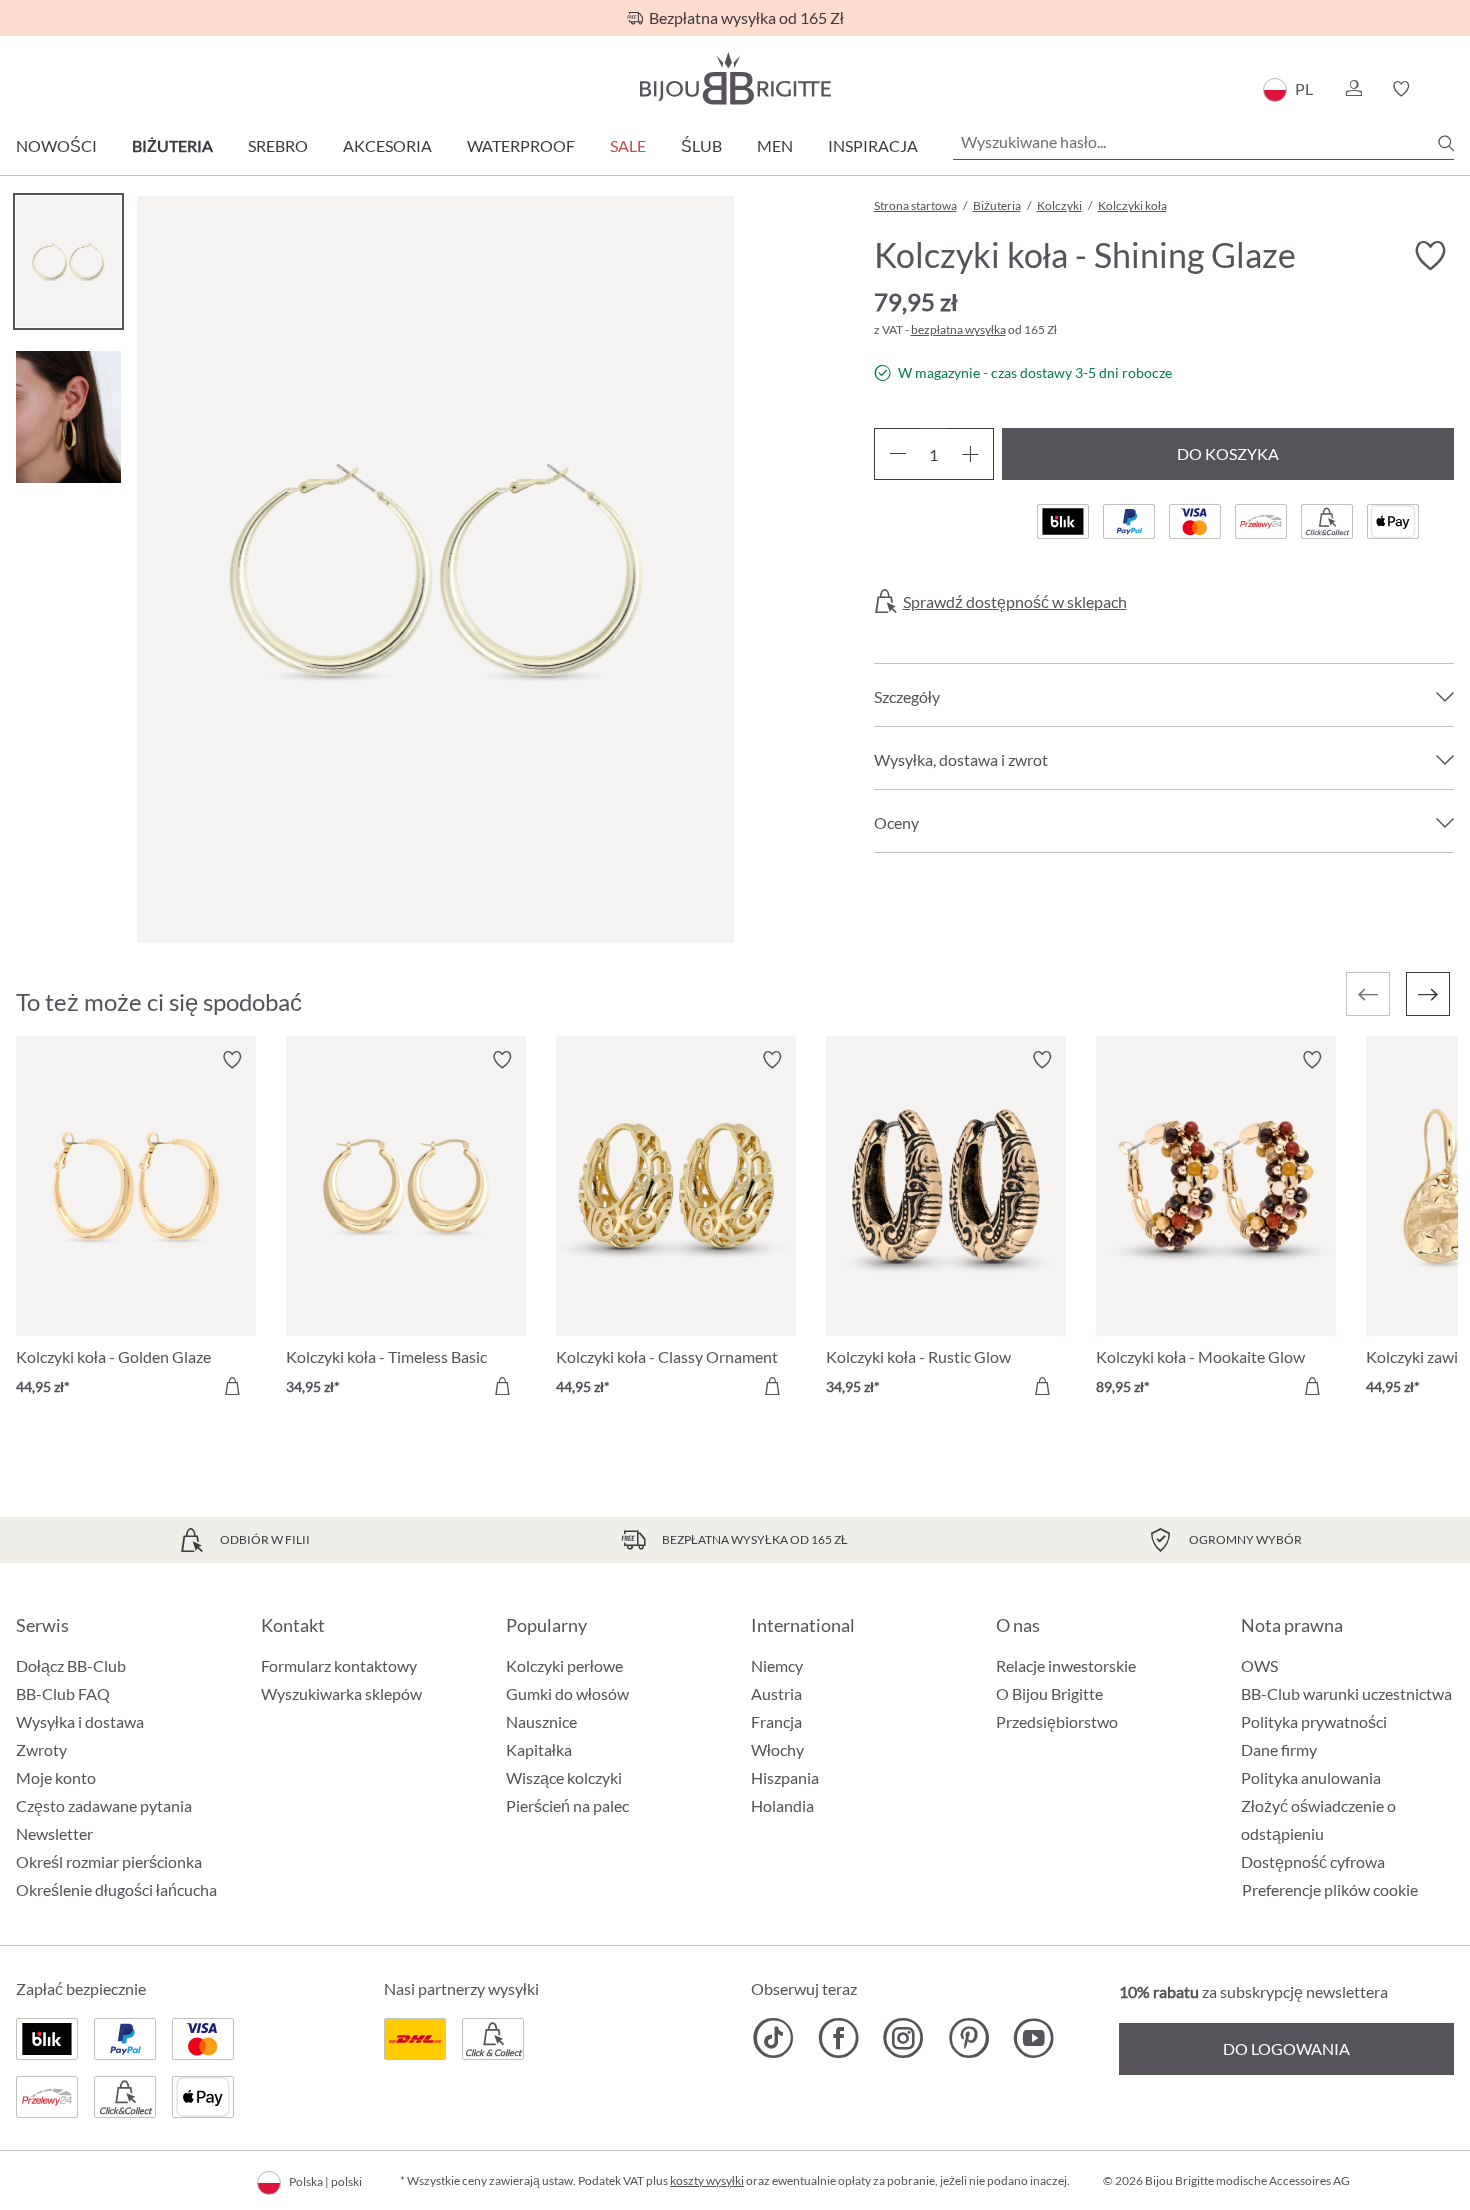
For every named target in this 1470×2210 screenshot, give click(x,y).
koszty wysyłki (707, 2180)
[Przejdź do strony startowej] (735, 78)
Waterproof (521, 145)
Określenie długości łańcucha (116, 1889)
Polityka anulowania (1311, 1777)
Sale (628, 145)
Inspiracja (873, 145)
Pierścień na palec (567, 1805)
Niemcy (777, 1665)
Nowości (56, 145)
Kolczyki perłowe (564, 1665)
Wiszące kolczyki (564, 1777)
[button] (1353, 89)
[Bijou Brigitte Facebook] (838, 2038)
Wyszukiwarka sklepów (341, 1693)
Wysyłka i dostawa (80, 1721)
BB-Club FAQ (63, 1693)
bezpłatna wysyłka (958, 329)
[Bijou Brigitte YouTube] (1033, 2038)
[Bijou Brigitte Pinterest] (968, 2038)
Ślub (701, 145)
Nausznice (541, 1721)
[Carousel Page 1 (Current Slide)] (68, 261)
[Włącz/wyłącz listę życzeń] (1430, 256)
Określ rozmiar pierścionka (109, 1861)
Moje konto (56, 1777)
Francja (776, 1721)
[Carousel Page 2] (68, 416)
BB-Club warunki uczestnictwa (1346, 1693)
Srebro (278, 145)
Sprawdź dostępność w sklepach (1015, 602)
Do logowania (1286, 2048)
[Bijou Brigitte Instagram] (903, 2038)
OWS (1259, 1665)
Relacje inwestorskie (1066, 1665)
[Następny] (1428, 994)
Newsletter (54, 1833)
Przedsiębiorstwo (1057, 1721)
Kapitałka (539, 1749)
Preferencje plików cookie (1330, 1890)
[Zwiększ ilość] (970, 454)
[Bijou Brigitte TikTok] (773, 2038)
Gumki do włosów (567, 1693)
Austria (776, 1693)
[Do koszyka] (232, 1386)
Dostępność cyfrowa (1313, 1861)
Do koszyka (1228, 453)
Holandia (782, 1805)
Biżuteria (172, 145)
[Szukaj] (1446, 143)
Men (775, 145)
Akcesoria (387, 145)
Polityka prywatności (1314, 1721)
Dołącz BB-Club (71, 1665)
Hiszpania (785, 1777)
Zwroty (41, 1749)
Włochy (777, 1749)
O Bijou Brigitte (1049, 1693)
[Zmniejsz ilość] (897, 454)
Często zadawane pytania (104, 1805)
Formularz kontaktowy (339, 1665)
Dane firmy (1279, 1749)
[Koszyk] (1447, 89)
